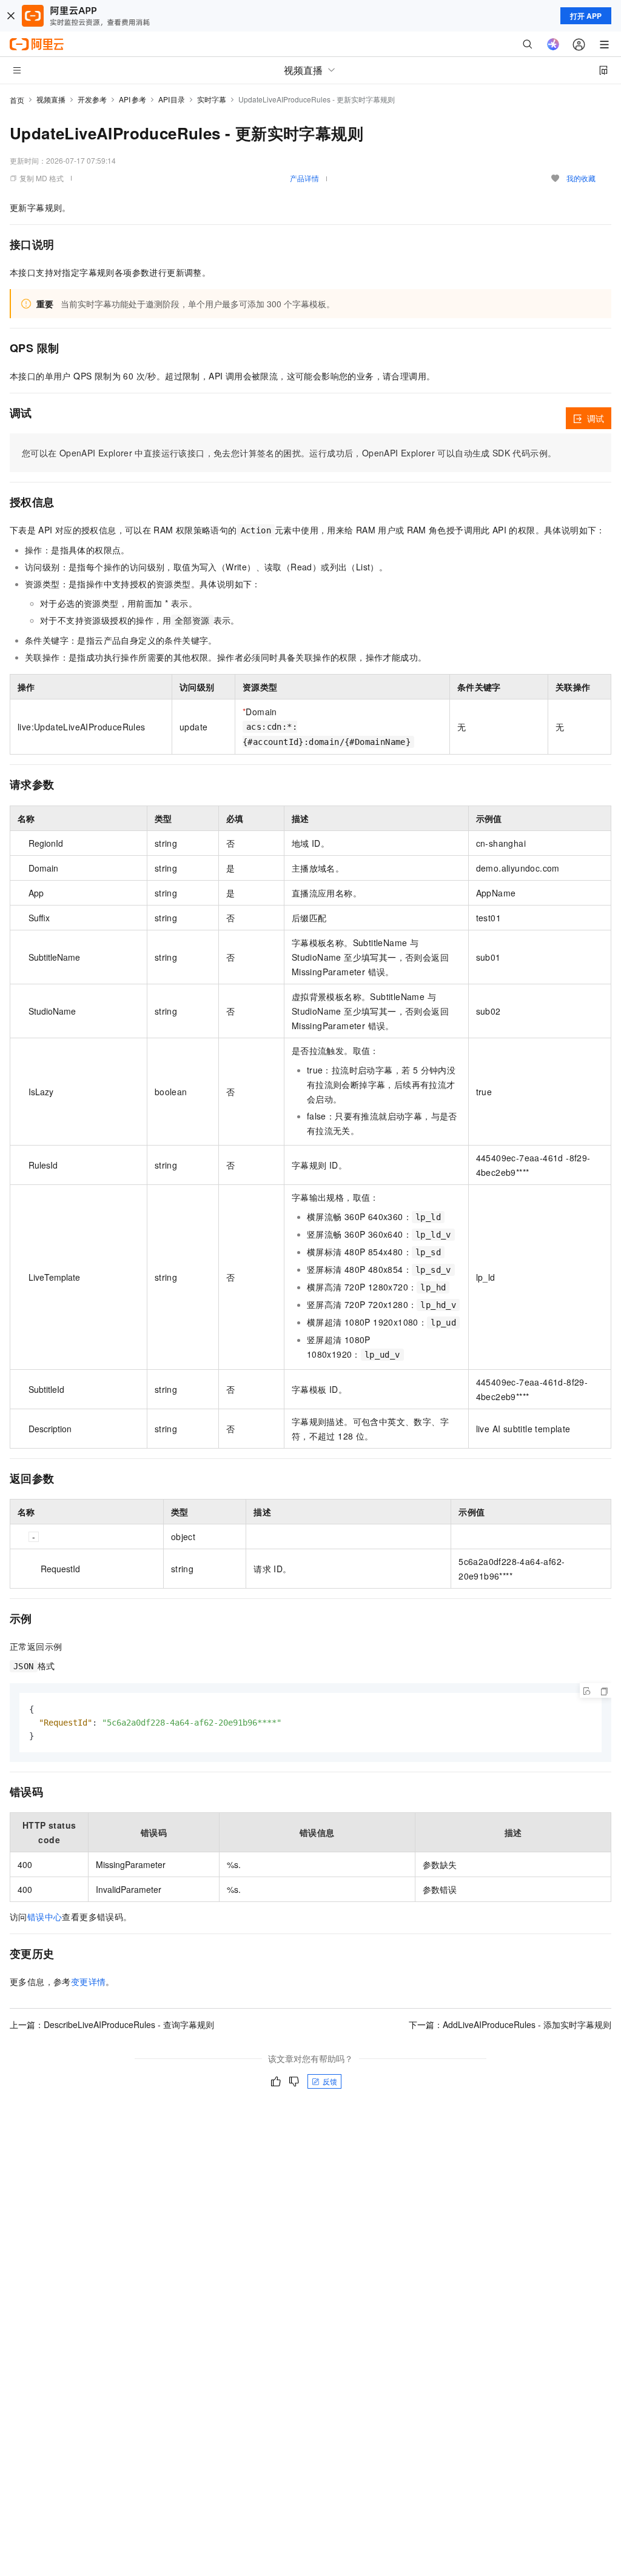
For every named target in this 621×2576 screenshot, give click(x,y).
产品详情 (304, 178)
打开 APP (586, 16)
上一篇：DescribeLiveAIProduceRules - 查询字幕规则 (112, 2024)
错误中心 (45, 1917)
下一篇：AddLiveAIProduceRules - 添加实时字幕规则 (510, 2024)
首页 (17, 100)
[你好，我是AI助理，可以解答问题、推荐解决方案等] (553, 44)
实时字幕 (212, 99)
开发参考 (92, 99)
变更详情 (89, 1981)
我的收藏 (581, 178)
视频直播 (51, 99)
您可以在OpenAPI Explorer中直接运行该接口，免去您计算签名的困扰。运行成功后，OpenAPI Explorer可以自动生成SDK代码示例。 (289, 453)
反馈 (330, 2081)
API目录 (172, 99)
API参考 (133, 99)
